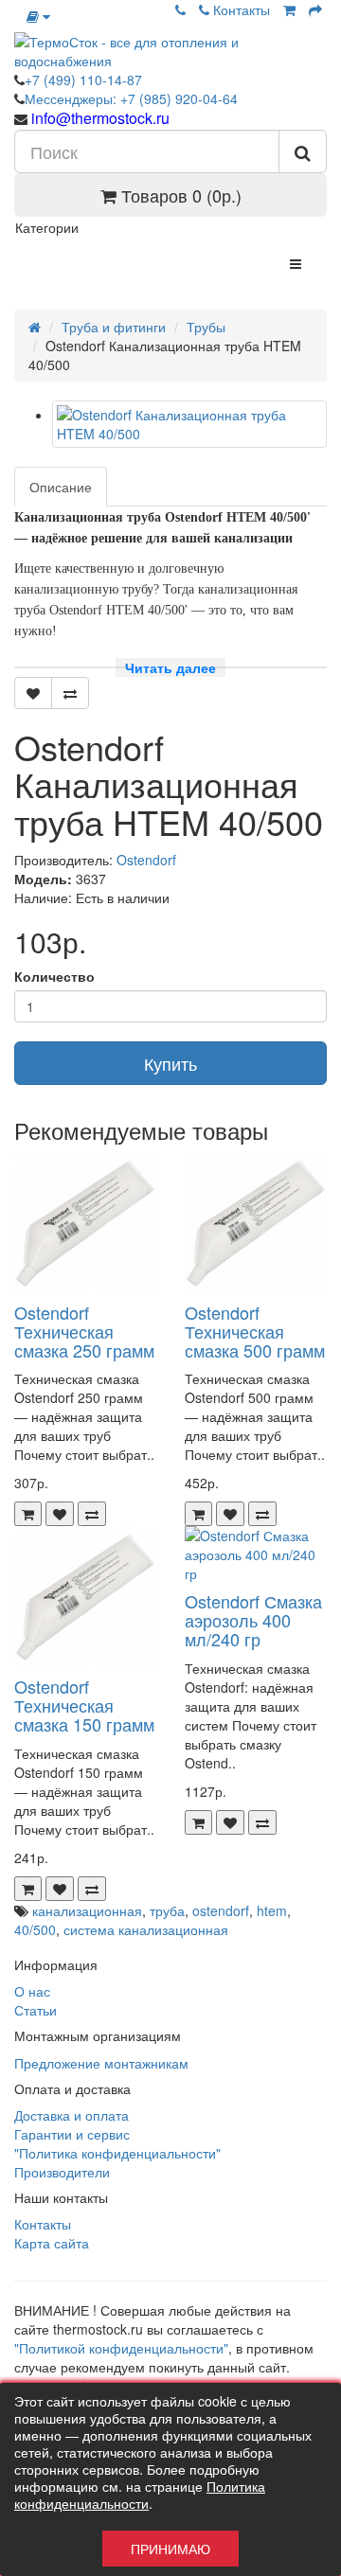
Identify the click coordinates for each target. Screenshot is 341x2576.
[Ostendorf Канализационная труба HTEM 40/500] (189, 424)
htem (272, 1910)
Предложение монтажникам (101, 2063)
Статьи (36, 2010)
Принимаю (170, 2549)
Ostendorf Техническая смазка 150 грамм (84, 1705)
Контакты (240, 9)
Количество (54, 976)
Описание (61, 487)
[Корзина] (289, 9)
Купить (170, 1063)
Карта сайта (52, 2243)
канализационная (87, 1910)
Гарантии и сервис (72, 2134)
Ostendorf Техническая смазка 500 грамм (255, 1331)
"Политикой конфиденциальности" (121, 2348)
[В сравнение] (70, 693)
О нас (32, 1991)
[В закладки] (33, 693)
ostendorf (221, 1910)
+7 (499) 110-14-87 (83, 80)
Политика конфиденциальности (140, 2495)
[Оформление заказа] (315, 9)
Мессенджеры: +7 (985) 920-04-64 (131, 98)
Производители (62, 2172)
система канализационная (146, 1929)
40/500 (35, 1929)
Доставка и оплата (72, 2115)
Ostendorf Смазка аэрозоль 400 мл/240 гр (253, 1620)
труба (167, 1910)
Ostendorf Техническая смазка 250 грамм (84, 1331)
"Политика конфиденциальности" (117, 2153)
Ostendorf (146, 860)
